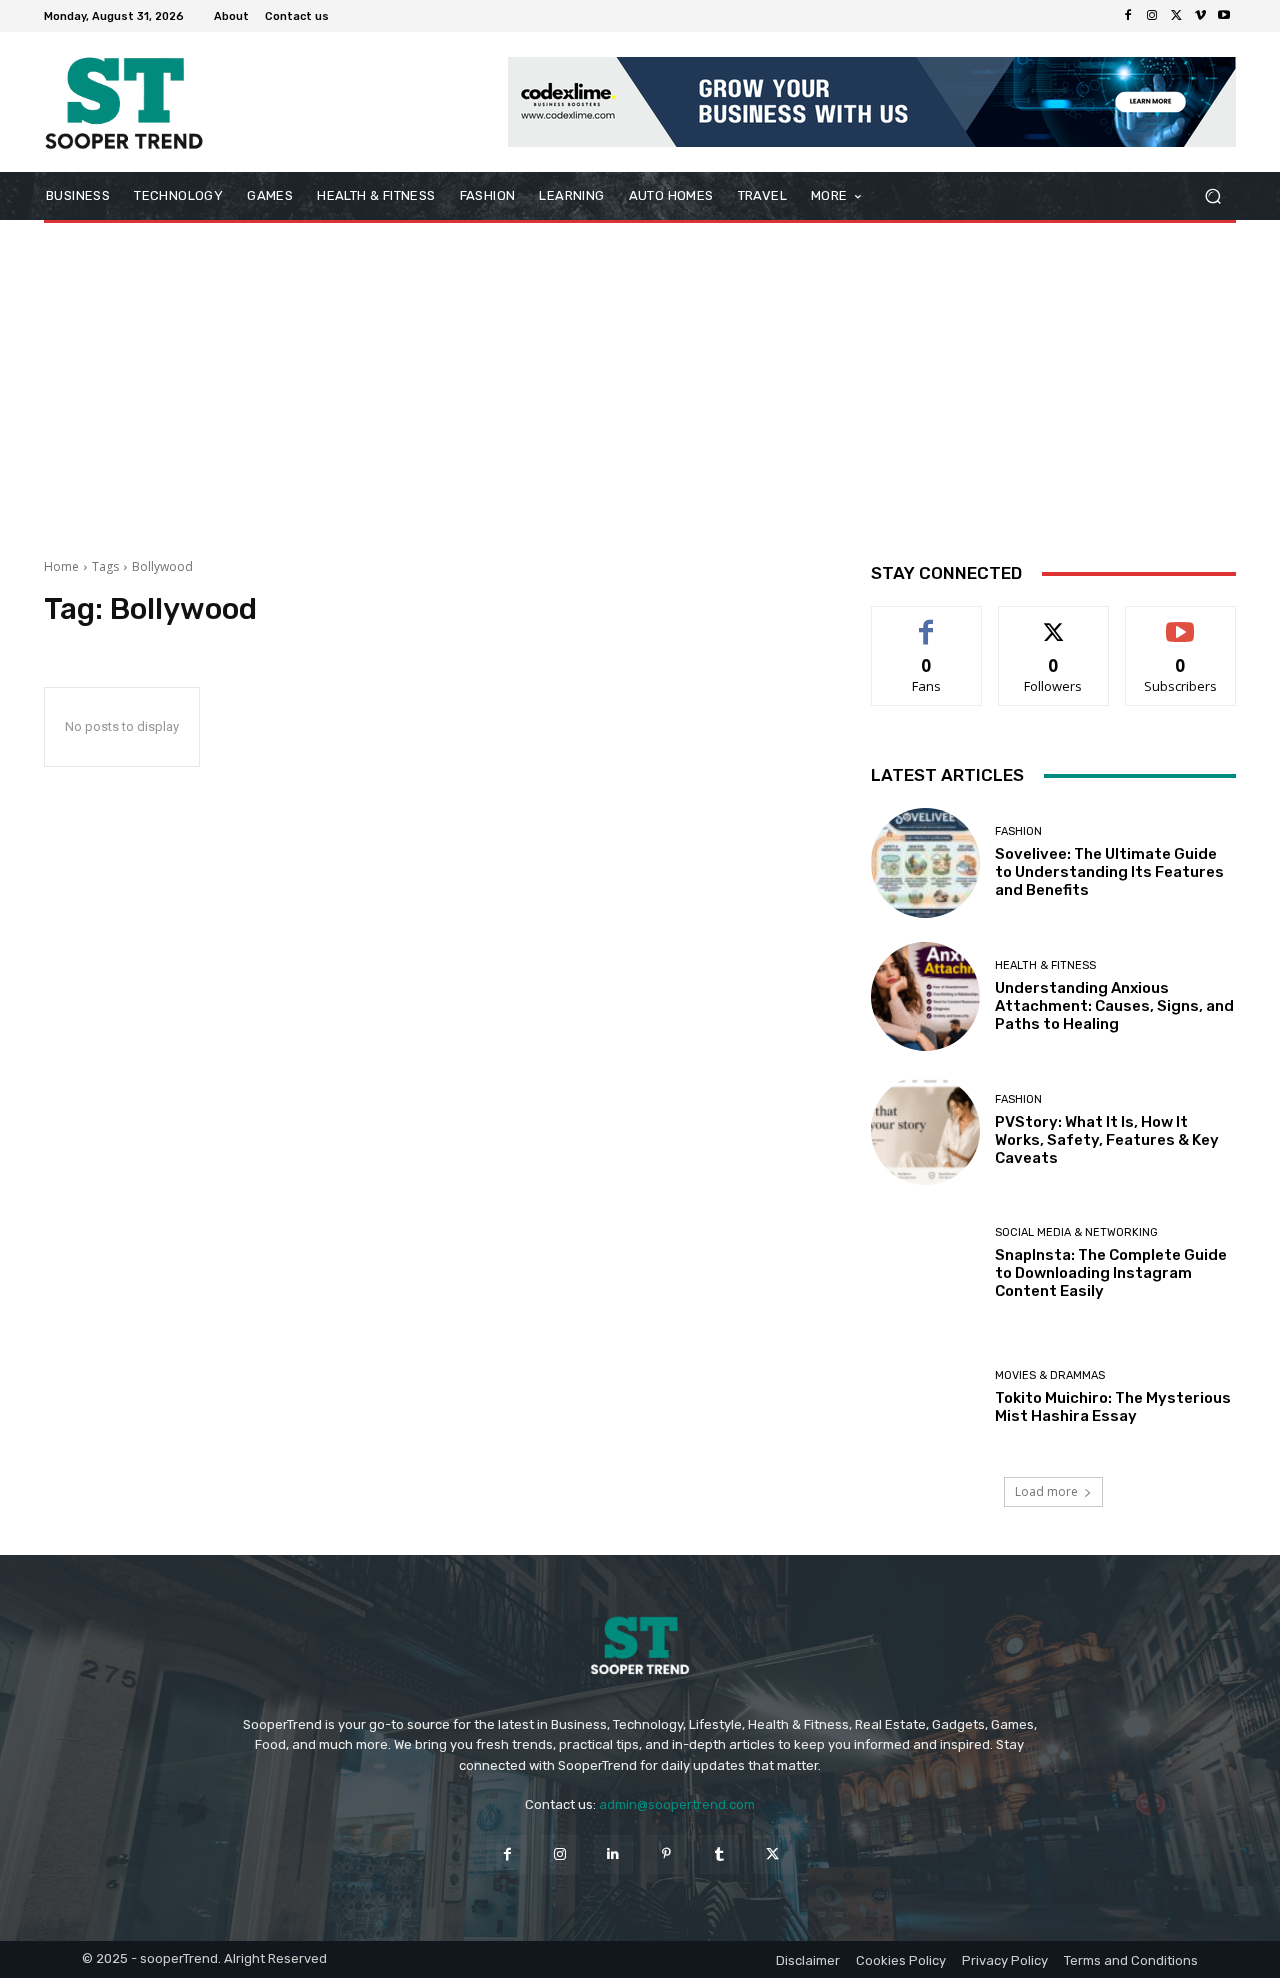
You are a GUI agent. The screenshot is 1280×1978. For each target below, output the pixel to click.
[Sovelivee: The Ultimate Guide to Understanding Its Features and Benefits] (926, 863)
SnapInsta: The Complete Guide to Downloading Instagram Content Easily (1111, 1273)
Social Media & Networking (1076, 1232)
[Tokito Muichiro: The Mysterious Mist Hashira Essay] (926, 1398)
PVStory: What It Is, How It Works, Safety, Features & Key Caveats (1107, 1140)
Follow (1053, 621)
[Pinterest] (666, 1854)
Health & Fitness (1045, 965)
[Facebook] (1128, 16)
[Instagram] (1152, 16)
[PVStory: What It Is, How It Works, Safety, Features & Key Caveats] (926, 1130)
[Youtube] (1224, 16)
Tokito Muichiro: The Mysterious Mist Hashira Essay (1113, 1407)
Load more (1046, 1491)
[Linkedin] (613, 1854)
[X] (1176, 16)
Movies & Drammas (1050, 1375)
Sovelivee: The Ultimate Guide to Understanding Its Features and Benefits (1109, 872)
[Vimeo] (1200, 16)
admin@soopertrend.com (677, 1804)
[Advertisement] (640, 383)
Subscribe (1181, 621)
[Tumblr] (719, 1854)
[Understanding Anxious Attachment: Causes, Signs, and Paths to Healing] (926, 997)
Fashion (1018, 831)
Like (926, 621)
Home (61, 566)
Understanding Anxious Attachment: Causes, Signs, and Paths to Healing (1114, 1006)
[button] (1212, 196)
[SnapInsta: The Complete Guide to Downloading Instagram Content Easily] (926, 1264)
